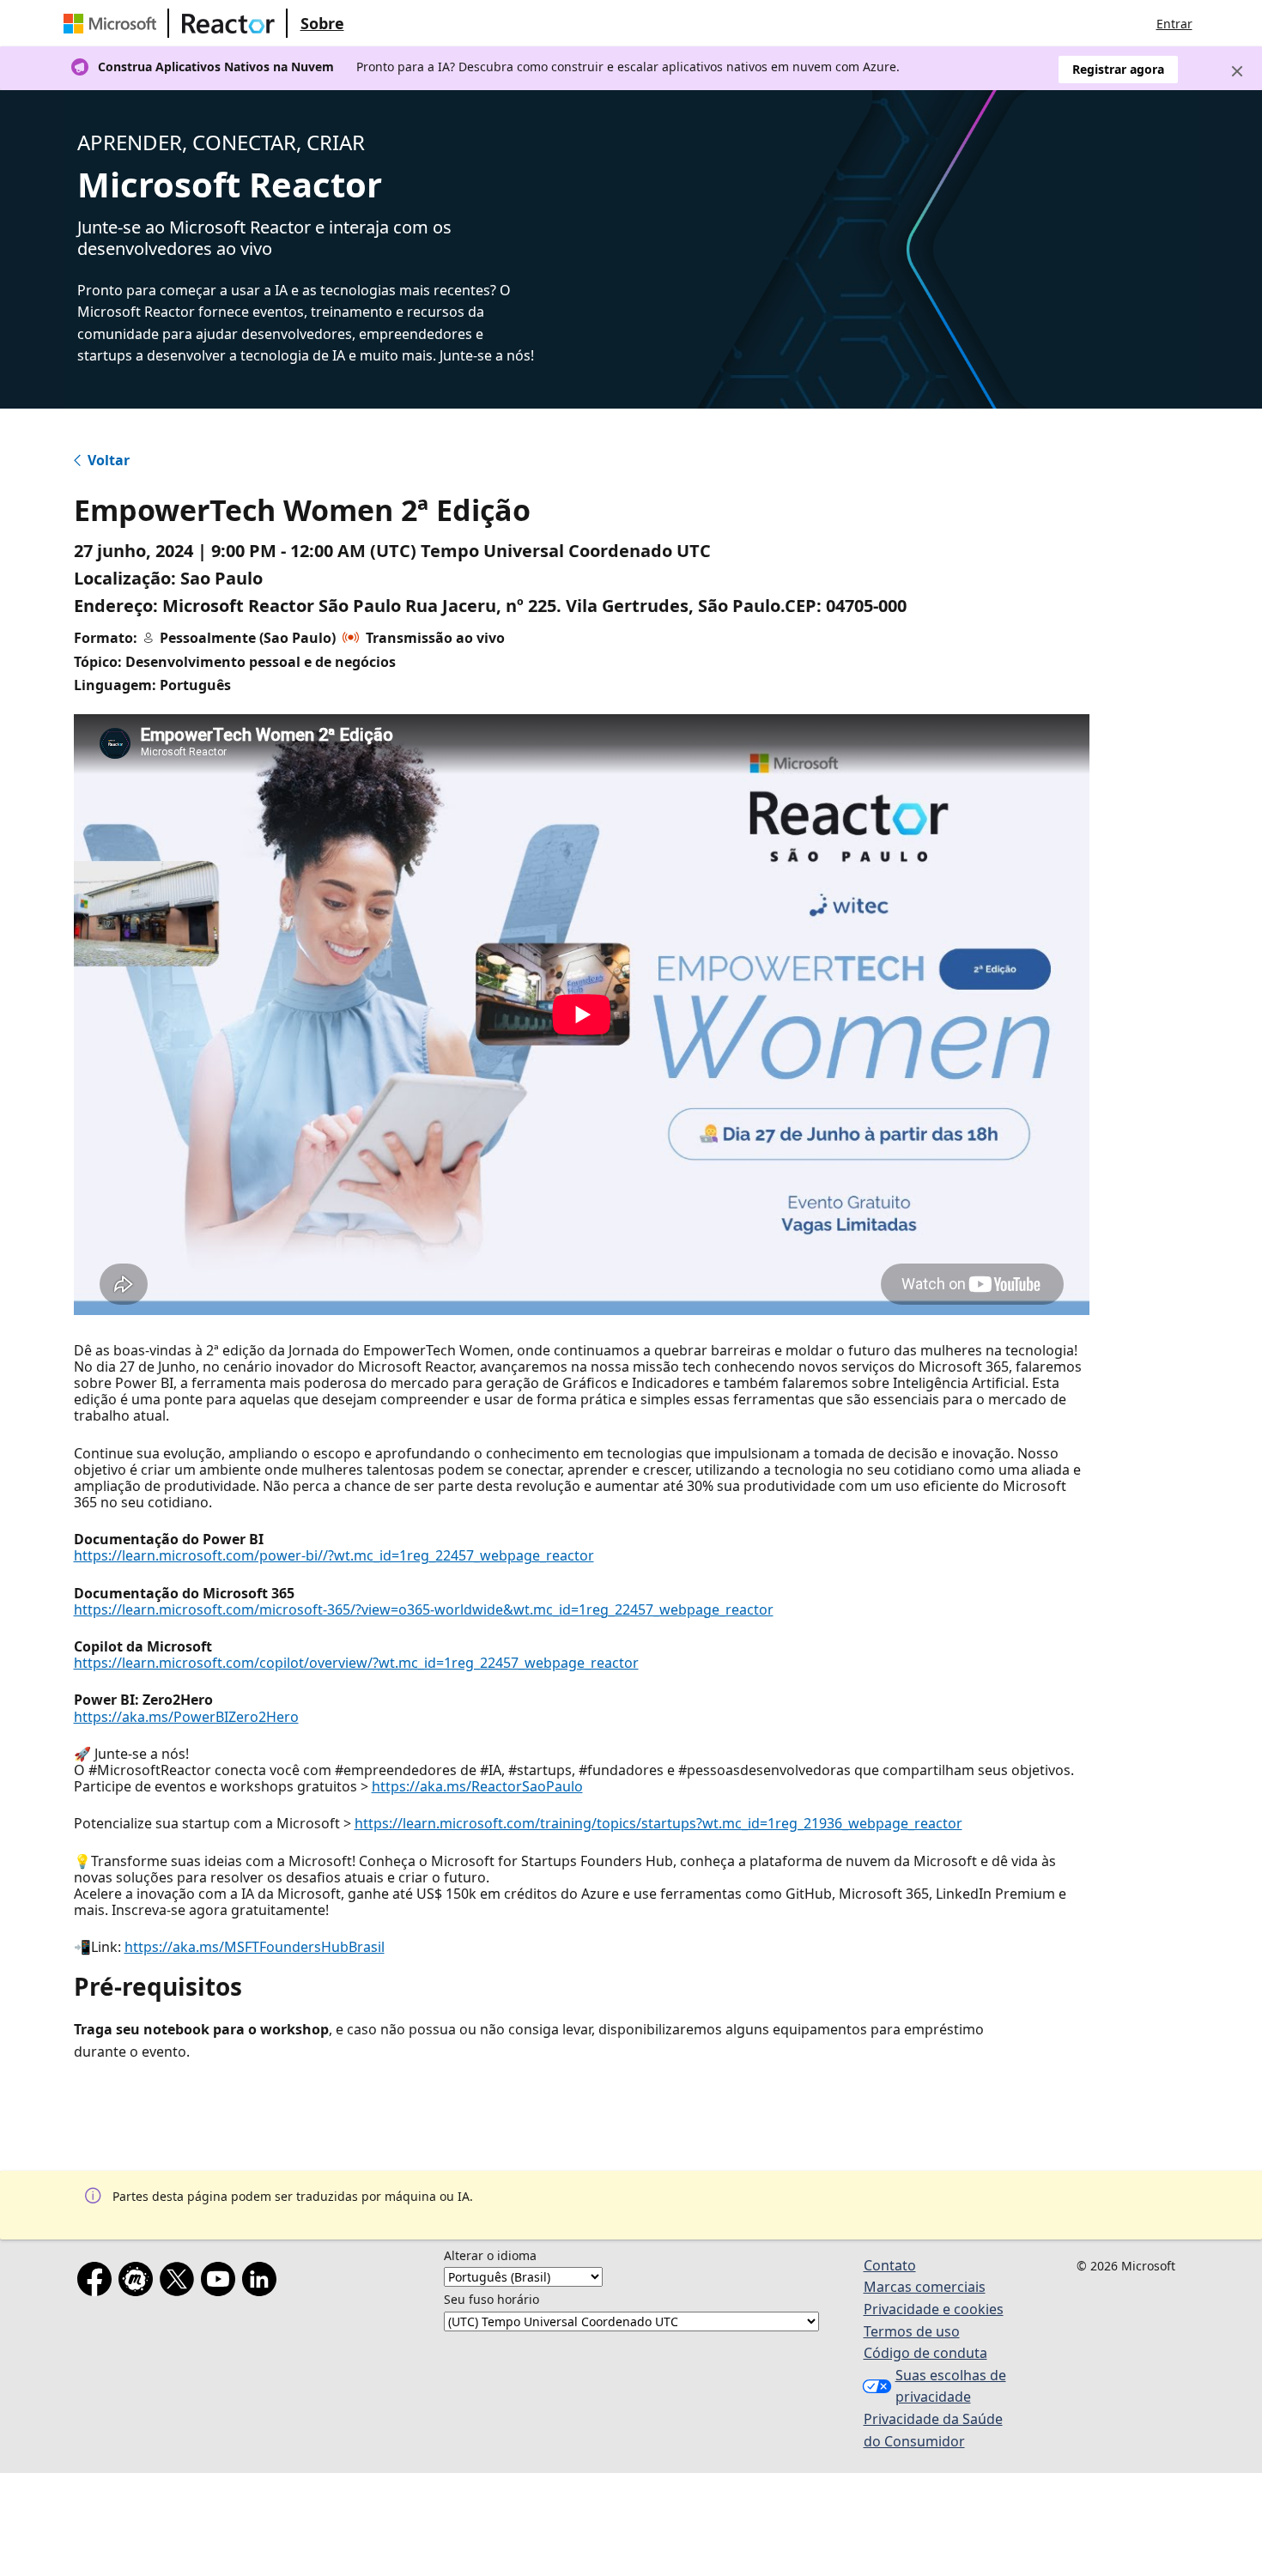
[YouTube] (221, 2282)
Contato (890, 2265)
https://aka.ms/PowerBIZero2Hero (186, 1717)
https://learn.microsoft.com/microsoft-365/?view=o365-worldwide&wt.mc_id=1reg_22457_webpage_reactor (424, 1609)
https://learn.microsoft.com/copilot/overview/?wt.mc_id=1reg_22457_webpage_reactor (356, 1663)
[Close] (1237, 71)
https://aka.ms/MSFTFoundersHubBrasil (255, 1947)
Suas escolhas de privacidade (951, 2386)
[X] (180, 2282)
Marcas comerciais (925, 2287)
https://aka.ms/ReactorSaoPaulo (477, 1786)
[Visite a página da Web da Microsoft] (113, 23)
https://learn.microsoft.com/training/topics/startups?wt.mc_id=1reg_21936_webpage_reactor (658, 1823)
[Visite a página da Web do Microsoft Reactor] (228, 23)
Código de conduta (925, 2353)
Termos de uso (912, 2331)
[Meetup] (139, 2282)
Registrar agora (1118, 69)
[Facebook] (98, 2282)
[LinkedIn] (263, 2282)
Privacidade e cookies (934, 2309)
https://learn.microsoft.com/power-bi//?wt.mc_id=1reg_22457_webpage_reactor (334, 1555)
